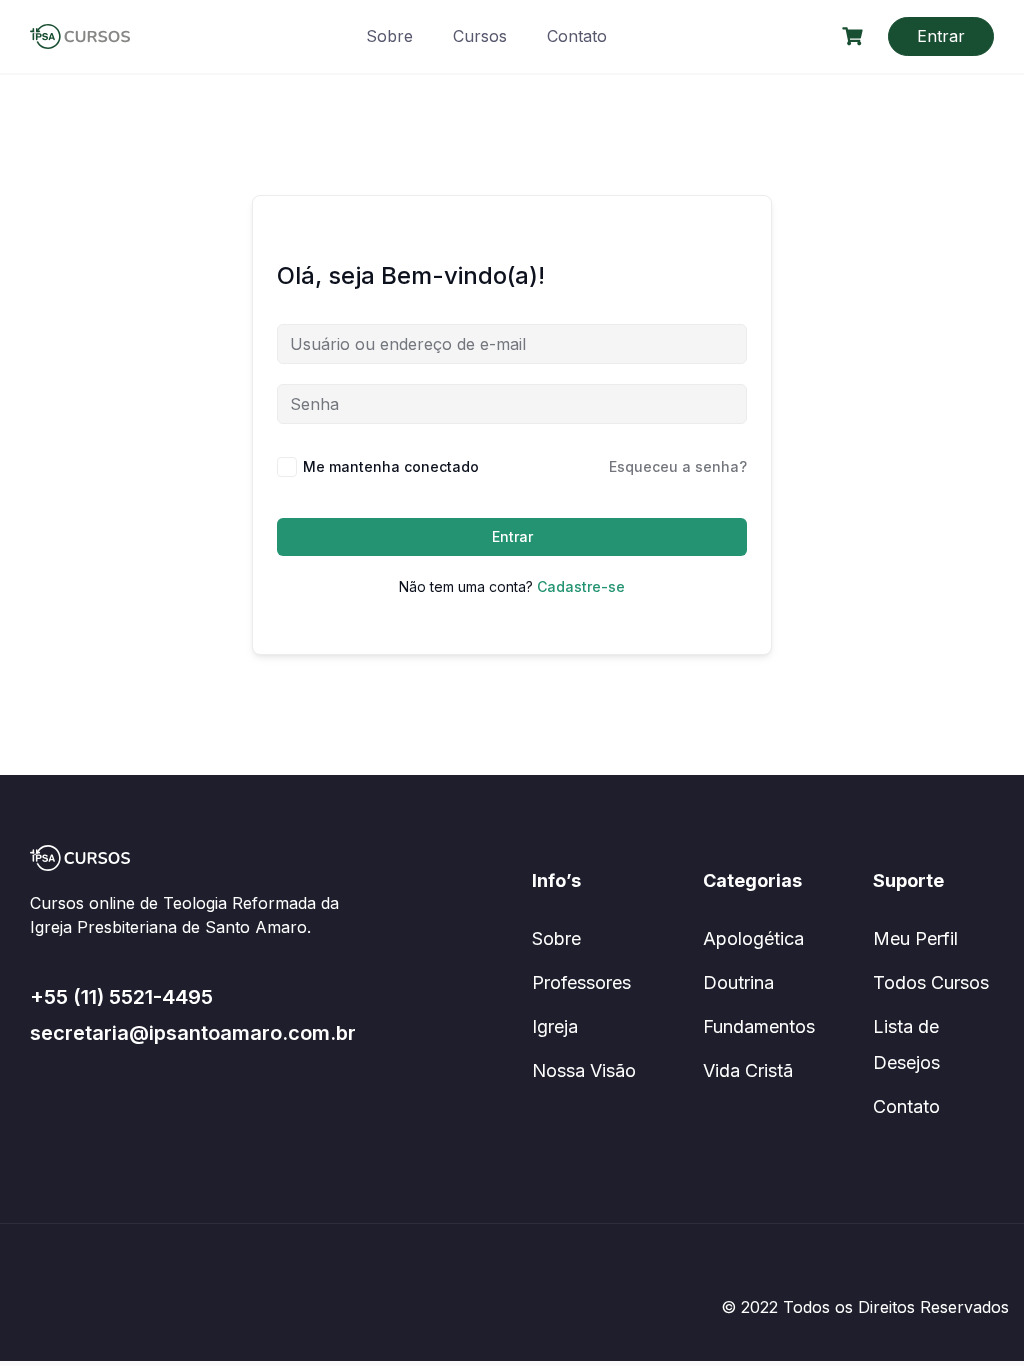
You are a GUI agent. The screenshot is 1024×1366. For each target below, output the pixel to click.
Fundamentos (759, 1026)
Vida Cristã (748, 1070)
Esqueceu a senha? (678, 466)
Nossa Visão (584, 1070)
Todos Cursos (931, 982)
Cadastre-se (581, 586)
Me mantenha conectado (391, 466)
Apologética (753, 938)
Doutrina (738, 982)
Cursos (480, 36)
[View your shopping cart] (855, 36)
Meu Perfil (915, 938)
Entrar (941, 36)
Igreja (555, 1026)
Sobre (389, 36)
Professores (581, 982)
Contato (577, 36)
